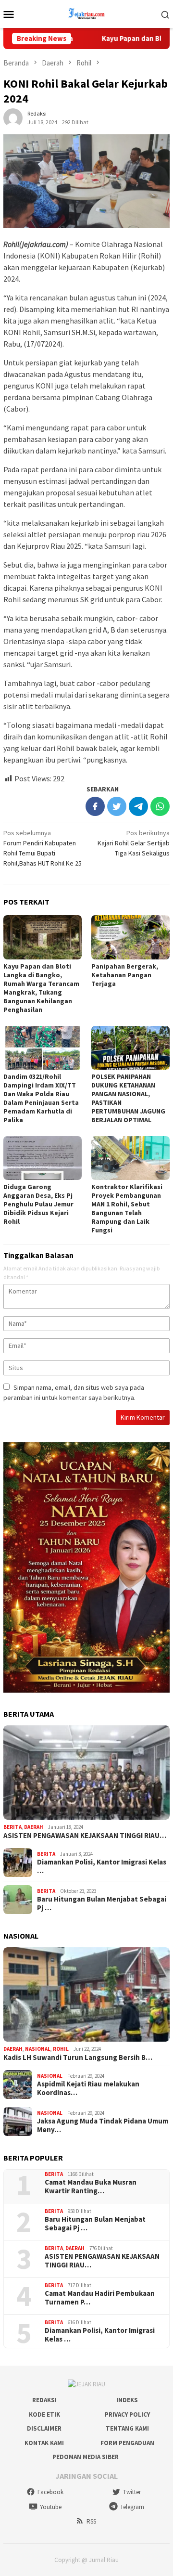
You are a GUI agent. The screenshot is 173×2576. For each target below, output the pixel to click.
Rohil (61, 2049)
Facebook (50, 2492)
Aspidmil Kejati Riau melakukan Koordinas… (88, 2088)
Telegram (132, 2507)
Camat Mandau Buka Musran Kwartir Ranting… (91, 2187)
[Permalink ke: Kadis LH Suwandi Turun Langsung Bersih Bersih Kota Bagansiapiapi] (86, 1994)
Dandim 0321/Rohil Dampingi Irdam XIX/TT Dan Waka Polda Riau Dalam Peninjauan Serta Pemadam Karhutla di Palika (41, 1098)
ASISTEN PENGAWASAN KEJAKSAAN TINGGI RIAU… (85, 1836)
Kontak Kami (44, 2443)
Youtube (51, 2507)
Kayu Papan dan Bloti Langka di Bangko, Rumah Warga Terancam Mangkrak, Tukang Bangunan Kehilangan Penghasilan (41, 988)
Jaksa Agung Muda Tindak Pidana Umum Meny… (103, 2125)
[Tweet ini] (117, 806)
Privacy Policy (127, 2414)
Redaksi (44, 2400)
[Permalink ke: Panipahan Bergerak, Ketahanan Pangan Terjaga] (130, 937)
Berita (12, 1827)
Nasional (38, 2049)
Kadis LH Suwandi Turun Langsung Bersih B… (78, 2058)
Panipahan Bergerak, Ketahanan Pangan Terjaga (125, 975)
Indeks (127, 2400)
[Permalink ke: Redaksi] (13, 117)
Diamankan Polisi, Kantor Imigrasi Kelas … (102, 1866)
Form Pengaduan (127, 2443)
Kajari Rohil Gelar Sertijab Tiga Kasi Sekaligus (134, 843)
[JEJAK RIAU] (86, 13)
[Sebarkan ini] (95, 806)
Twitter (132, 2492)
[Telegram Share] (138, 806)
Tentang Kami (127, 2428)
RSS (91, 2521)
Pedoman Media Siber (86, 2457)
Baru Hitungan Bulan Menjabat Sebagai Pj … (102, 1903)
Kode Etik (44, 2414)
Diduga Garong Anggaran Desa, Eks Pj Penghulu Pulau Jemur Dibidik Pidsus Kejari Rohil (38, 1204)
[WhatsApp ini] (160, 806)
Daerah (34, 1827)
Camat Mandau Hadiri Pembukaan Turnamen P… (100, 2298)
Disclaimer (44, 2428)
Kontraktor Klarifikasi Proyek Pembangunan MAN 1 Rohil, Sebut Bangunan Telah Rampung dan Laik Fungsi (127, 1208)
